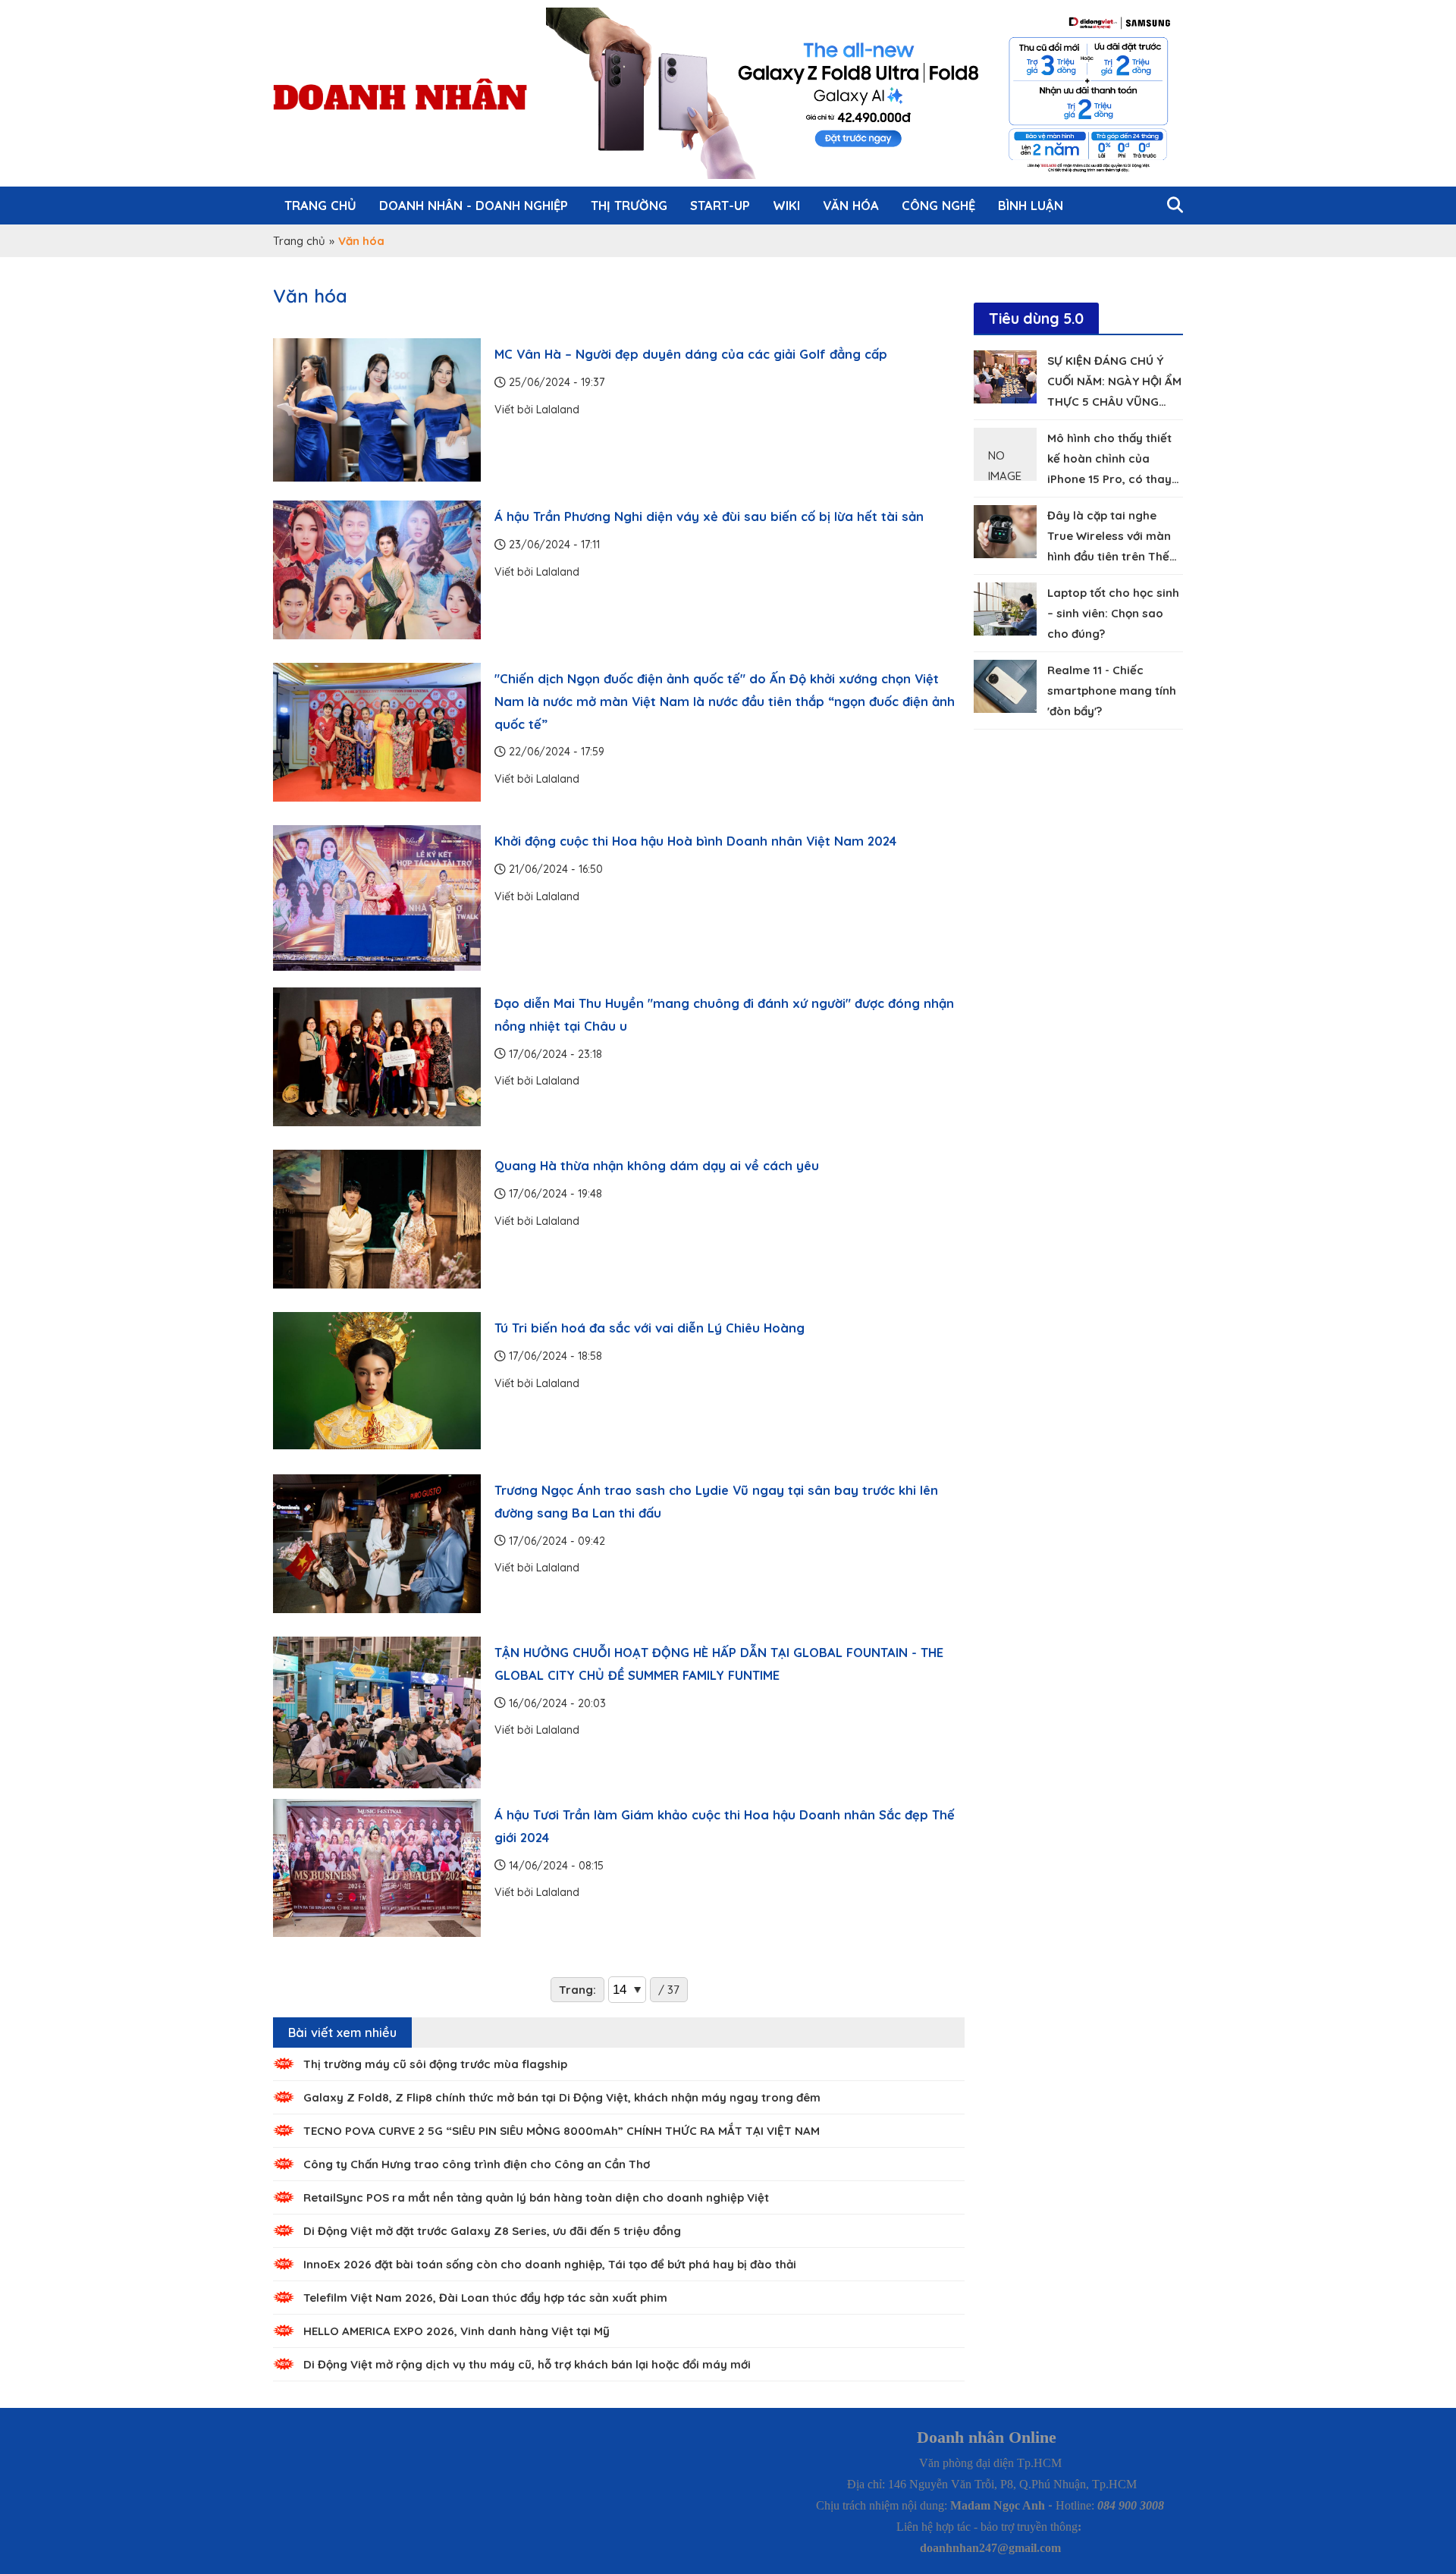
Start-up (720, 205)
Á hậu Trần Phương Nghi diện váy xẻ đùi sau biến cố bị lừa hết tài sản (709, 516)
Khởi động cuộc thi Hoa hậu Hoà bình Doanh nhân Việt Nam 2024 (695, 841)
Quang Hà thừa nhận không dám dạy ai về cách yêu (657, 1165)
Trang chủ (320, 205)
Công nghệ (938, 205)
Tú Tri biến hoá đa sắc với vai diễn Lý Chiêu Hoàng (650, 1328)
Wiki (786, 205)
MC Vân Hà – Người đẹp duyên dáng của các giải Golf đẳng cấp (691, 354)
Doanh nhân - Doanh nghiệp (474, 205)
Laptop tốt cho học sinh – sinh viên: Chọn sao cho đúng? (1113, 613)
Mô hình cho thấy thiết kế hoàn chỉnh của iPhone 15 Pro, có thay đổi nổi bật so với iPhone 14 (1114, 479)
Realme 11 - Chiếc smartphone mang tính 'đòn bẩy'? (1112, 691)
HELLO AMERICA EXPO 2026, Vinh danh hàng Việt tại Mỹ (457, 2331)
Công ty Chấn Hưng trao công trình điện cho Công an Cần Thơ (477, 2164)
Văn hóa (851, 205)
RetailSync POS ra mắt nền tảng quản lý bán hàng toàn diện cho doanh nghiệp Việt (536, 2197)
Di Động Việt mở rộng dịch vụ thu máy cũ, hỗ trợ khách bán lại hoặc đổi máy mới (527, 2364)
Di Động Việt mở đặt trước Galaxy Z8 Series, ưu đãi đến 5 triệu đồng (492, 2231)
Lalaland (558, 410)
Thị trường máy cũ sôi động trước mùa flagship (435, 2064)
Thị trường (629, 205)
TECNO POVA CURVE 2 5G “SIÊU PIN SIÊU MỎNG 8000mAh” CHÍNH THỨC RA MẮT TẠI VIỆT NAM (562, 2131)
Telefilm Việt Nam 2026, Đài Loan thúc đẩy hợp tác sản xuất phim (485, 2298)
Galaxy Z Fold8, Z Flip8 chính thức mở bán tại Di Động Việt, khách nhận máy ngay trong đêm (562, 2097)
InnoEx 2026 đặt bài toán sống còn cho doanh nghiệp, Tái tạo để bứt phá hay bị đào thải (550, 2264)
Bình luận (1031, 205)
